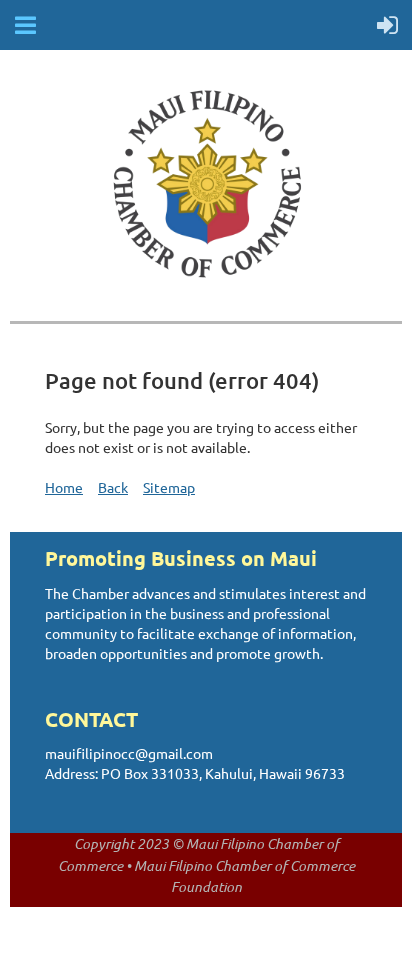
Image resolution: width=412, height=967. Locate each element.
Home (64, 487)
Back (113, 487)
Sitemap (169, 487)
